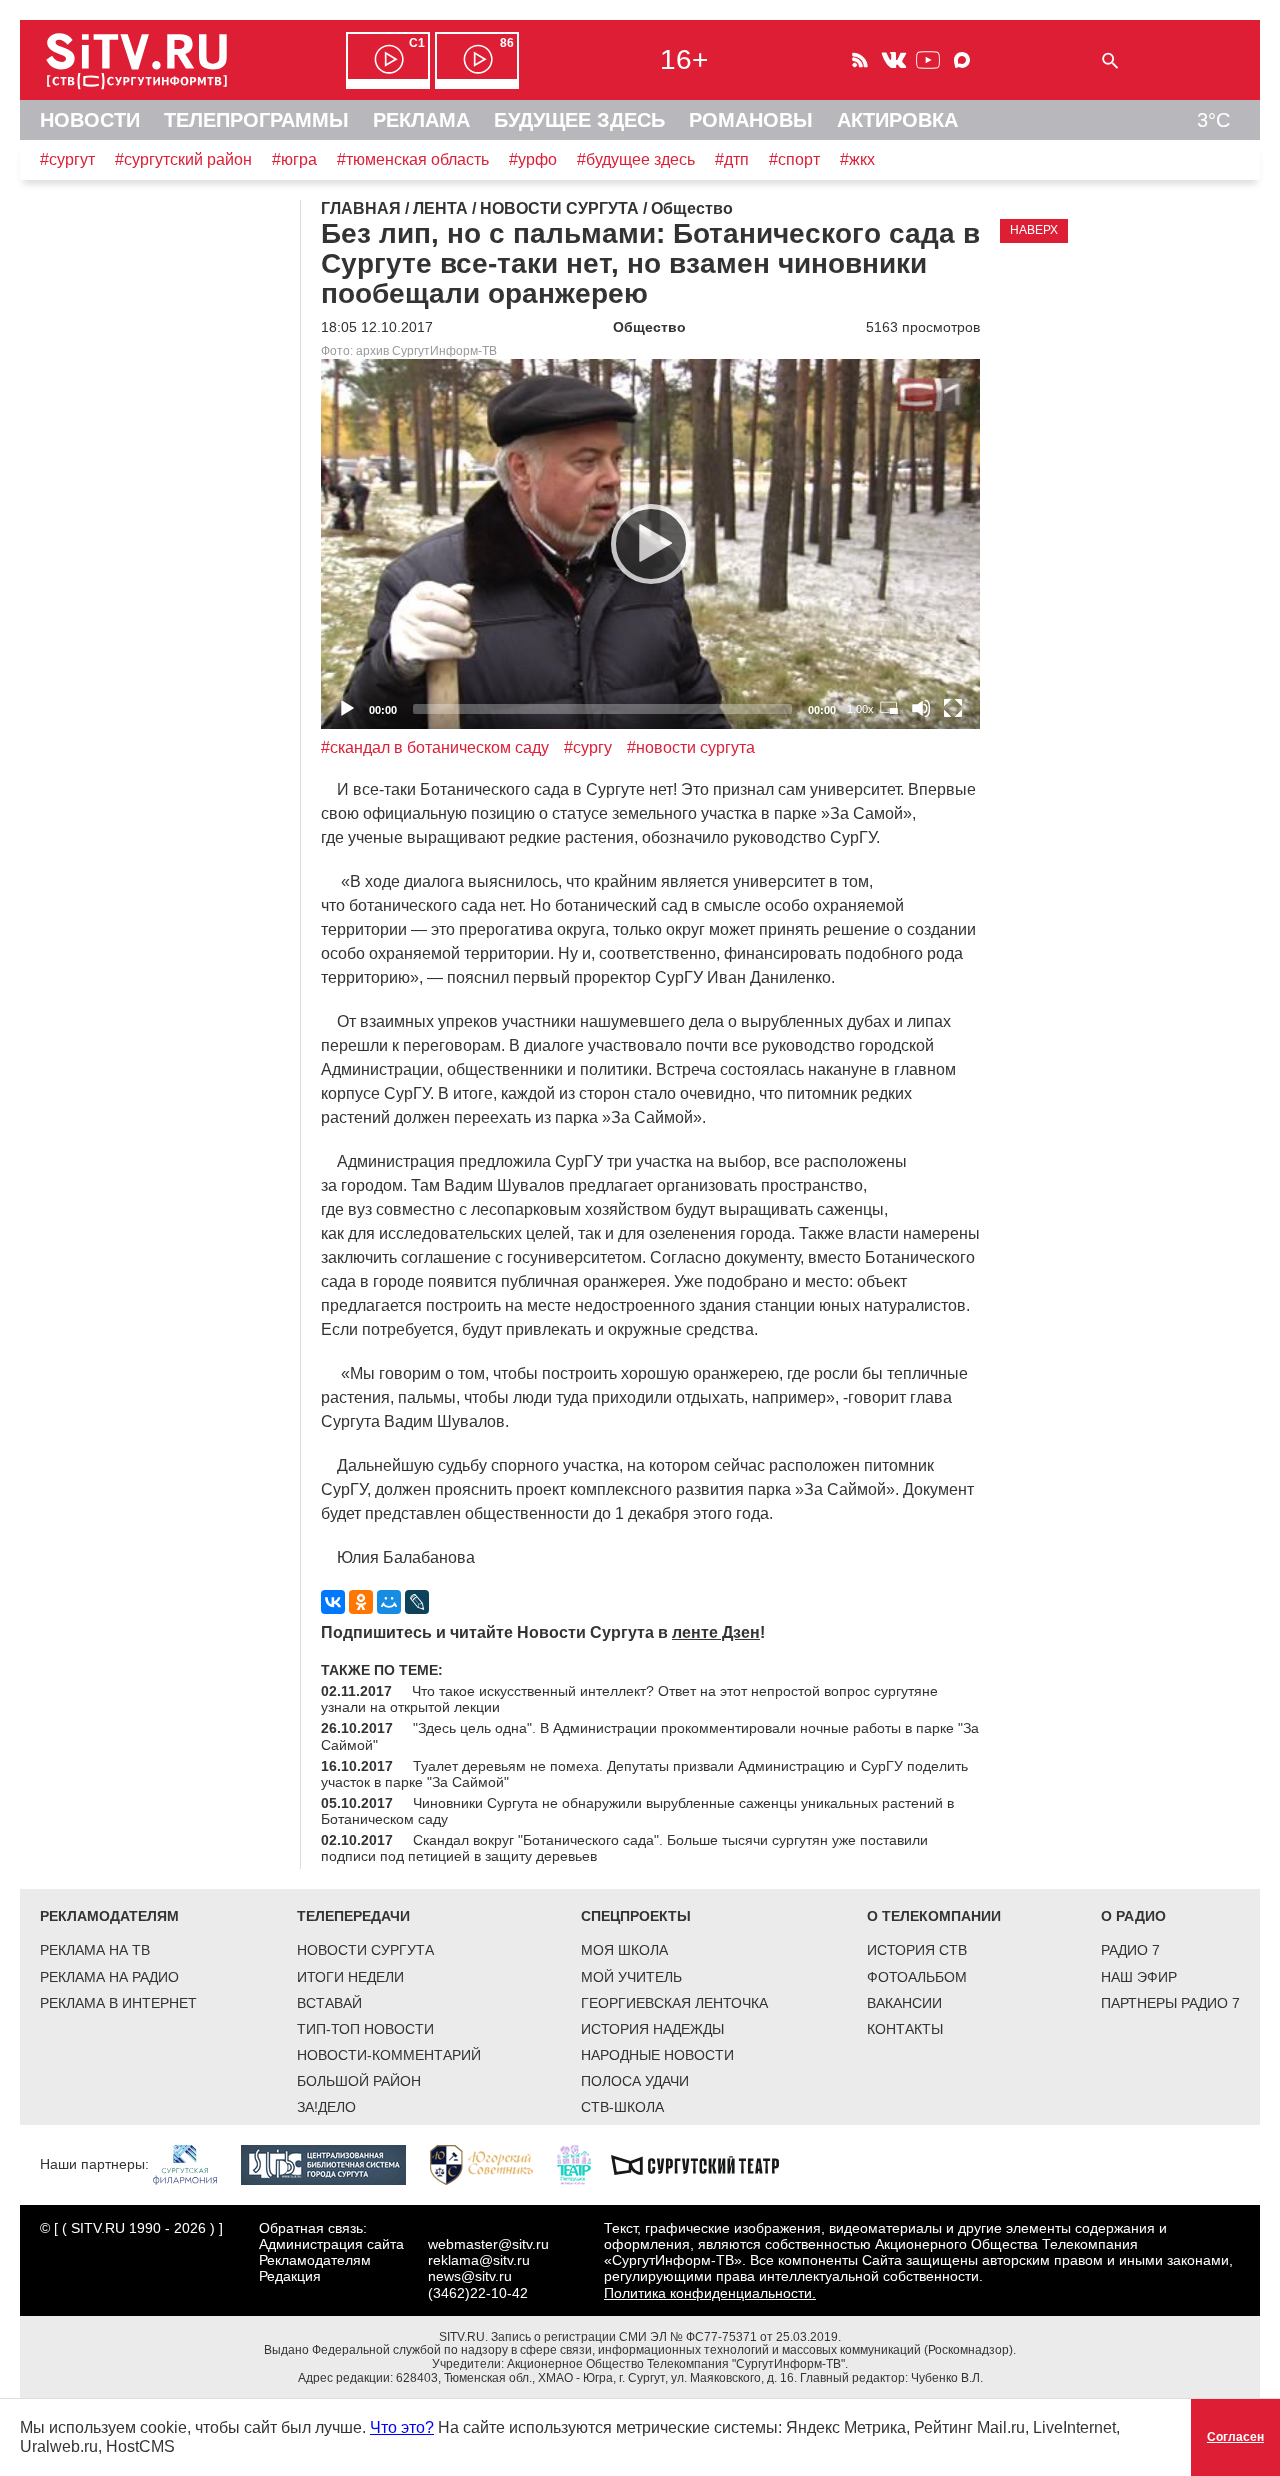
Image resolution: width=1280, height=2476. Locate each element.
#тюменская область (413, 159)
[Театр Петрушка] (584, 2164)
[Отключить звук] (921, 708)
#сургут (67, 159)
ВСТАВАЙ (329, 2003)
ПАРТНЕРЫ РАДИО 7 (1170, 2003)
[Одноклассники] (361, 1602)
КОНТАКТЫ (905, 2029)
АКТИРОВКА (897, 120)
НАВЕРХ (1034, 230)
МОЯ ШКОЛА (624, 1950)
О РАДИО (1133, 1916)
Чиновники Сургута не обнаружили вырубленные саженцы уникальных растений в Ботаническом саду (637, 1811)
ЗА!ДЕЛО (326, 2107)
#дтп (732, 159)
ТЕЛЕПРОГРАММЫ (256, 120)
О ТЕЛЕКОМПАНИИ (934, 1916)
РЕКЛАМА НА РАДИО (109, 1977)
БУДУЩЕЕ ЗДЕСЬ (579, 120)
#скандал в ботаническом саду (435, 747)
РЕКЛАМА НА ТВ (95, 1950)
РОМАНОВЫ (751, 120)
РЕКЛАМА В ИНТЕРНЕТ (118, 2003)
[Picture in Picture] (889, 708)
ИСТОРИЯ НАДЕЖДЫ (652, 2029)
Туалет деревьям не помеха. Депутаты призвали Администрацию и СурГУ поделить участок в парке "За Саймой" (644, 1774)
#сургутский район (183, 159)
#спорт (794, 159)
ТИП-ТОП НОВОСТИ (365, 2029)
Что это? (402, 2427)
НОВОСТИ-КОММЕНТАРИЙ (389, 2055)
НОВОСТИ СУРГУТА (365, 1950)
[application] (650, 544)
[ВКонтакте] (333, 1602)
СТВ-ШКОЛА (622, 2107)
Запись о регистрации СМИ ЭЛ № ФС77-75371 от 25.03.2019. (666, 2337)
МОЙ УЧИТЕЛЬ (631, 1977)
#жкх (857, 159)
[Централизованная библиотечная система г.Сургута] (333, 2164)
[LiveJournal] (417, 1602)
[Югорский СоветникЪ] (491, 2164)
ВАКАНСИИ (904, 2003)
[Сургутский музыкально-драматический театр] (705, 2164)
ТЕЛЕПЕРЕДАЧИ (353, 1916)
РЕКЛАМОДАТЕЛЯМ (109, 1916)
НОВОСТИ (90, 120)
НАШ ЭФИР (1139, 1977)
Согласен (1235, 2437)
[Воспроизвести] (651, 544)
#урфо (533, 159)
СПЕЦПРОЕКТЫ (636, 1916)
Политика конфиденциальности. (710, 2293)
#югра (294, 159)
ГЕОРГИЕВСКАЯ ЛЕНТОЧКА (674, 2003)
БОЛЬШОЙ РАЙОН (359, 2081)
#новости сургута (691, 747)
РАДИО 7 (1130, 1950)
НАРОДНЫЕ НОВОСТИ (657, 2055)
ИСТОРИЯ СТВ (917, 1950)
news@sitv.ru (470, 2276)
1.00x (860, 709)
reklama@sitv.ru (479, 2260)
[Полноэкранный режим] (953, 708)
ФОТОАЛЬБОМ (917, 1977)
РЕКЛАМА (421, 120)
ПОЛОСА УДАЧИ (635, 2081)
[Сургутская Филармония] (195, 2164)
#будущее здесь (636, 159)
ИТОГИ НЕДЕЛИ (350, 1977)
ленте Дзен (716, 1632)
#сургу (588, 747)
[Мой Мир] (389, 1602)
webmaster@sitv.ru (488, 2244)
